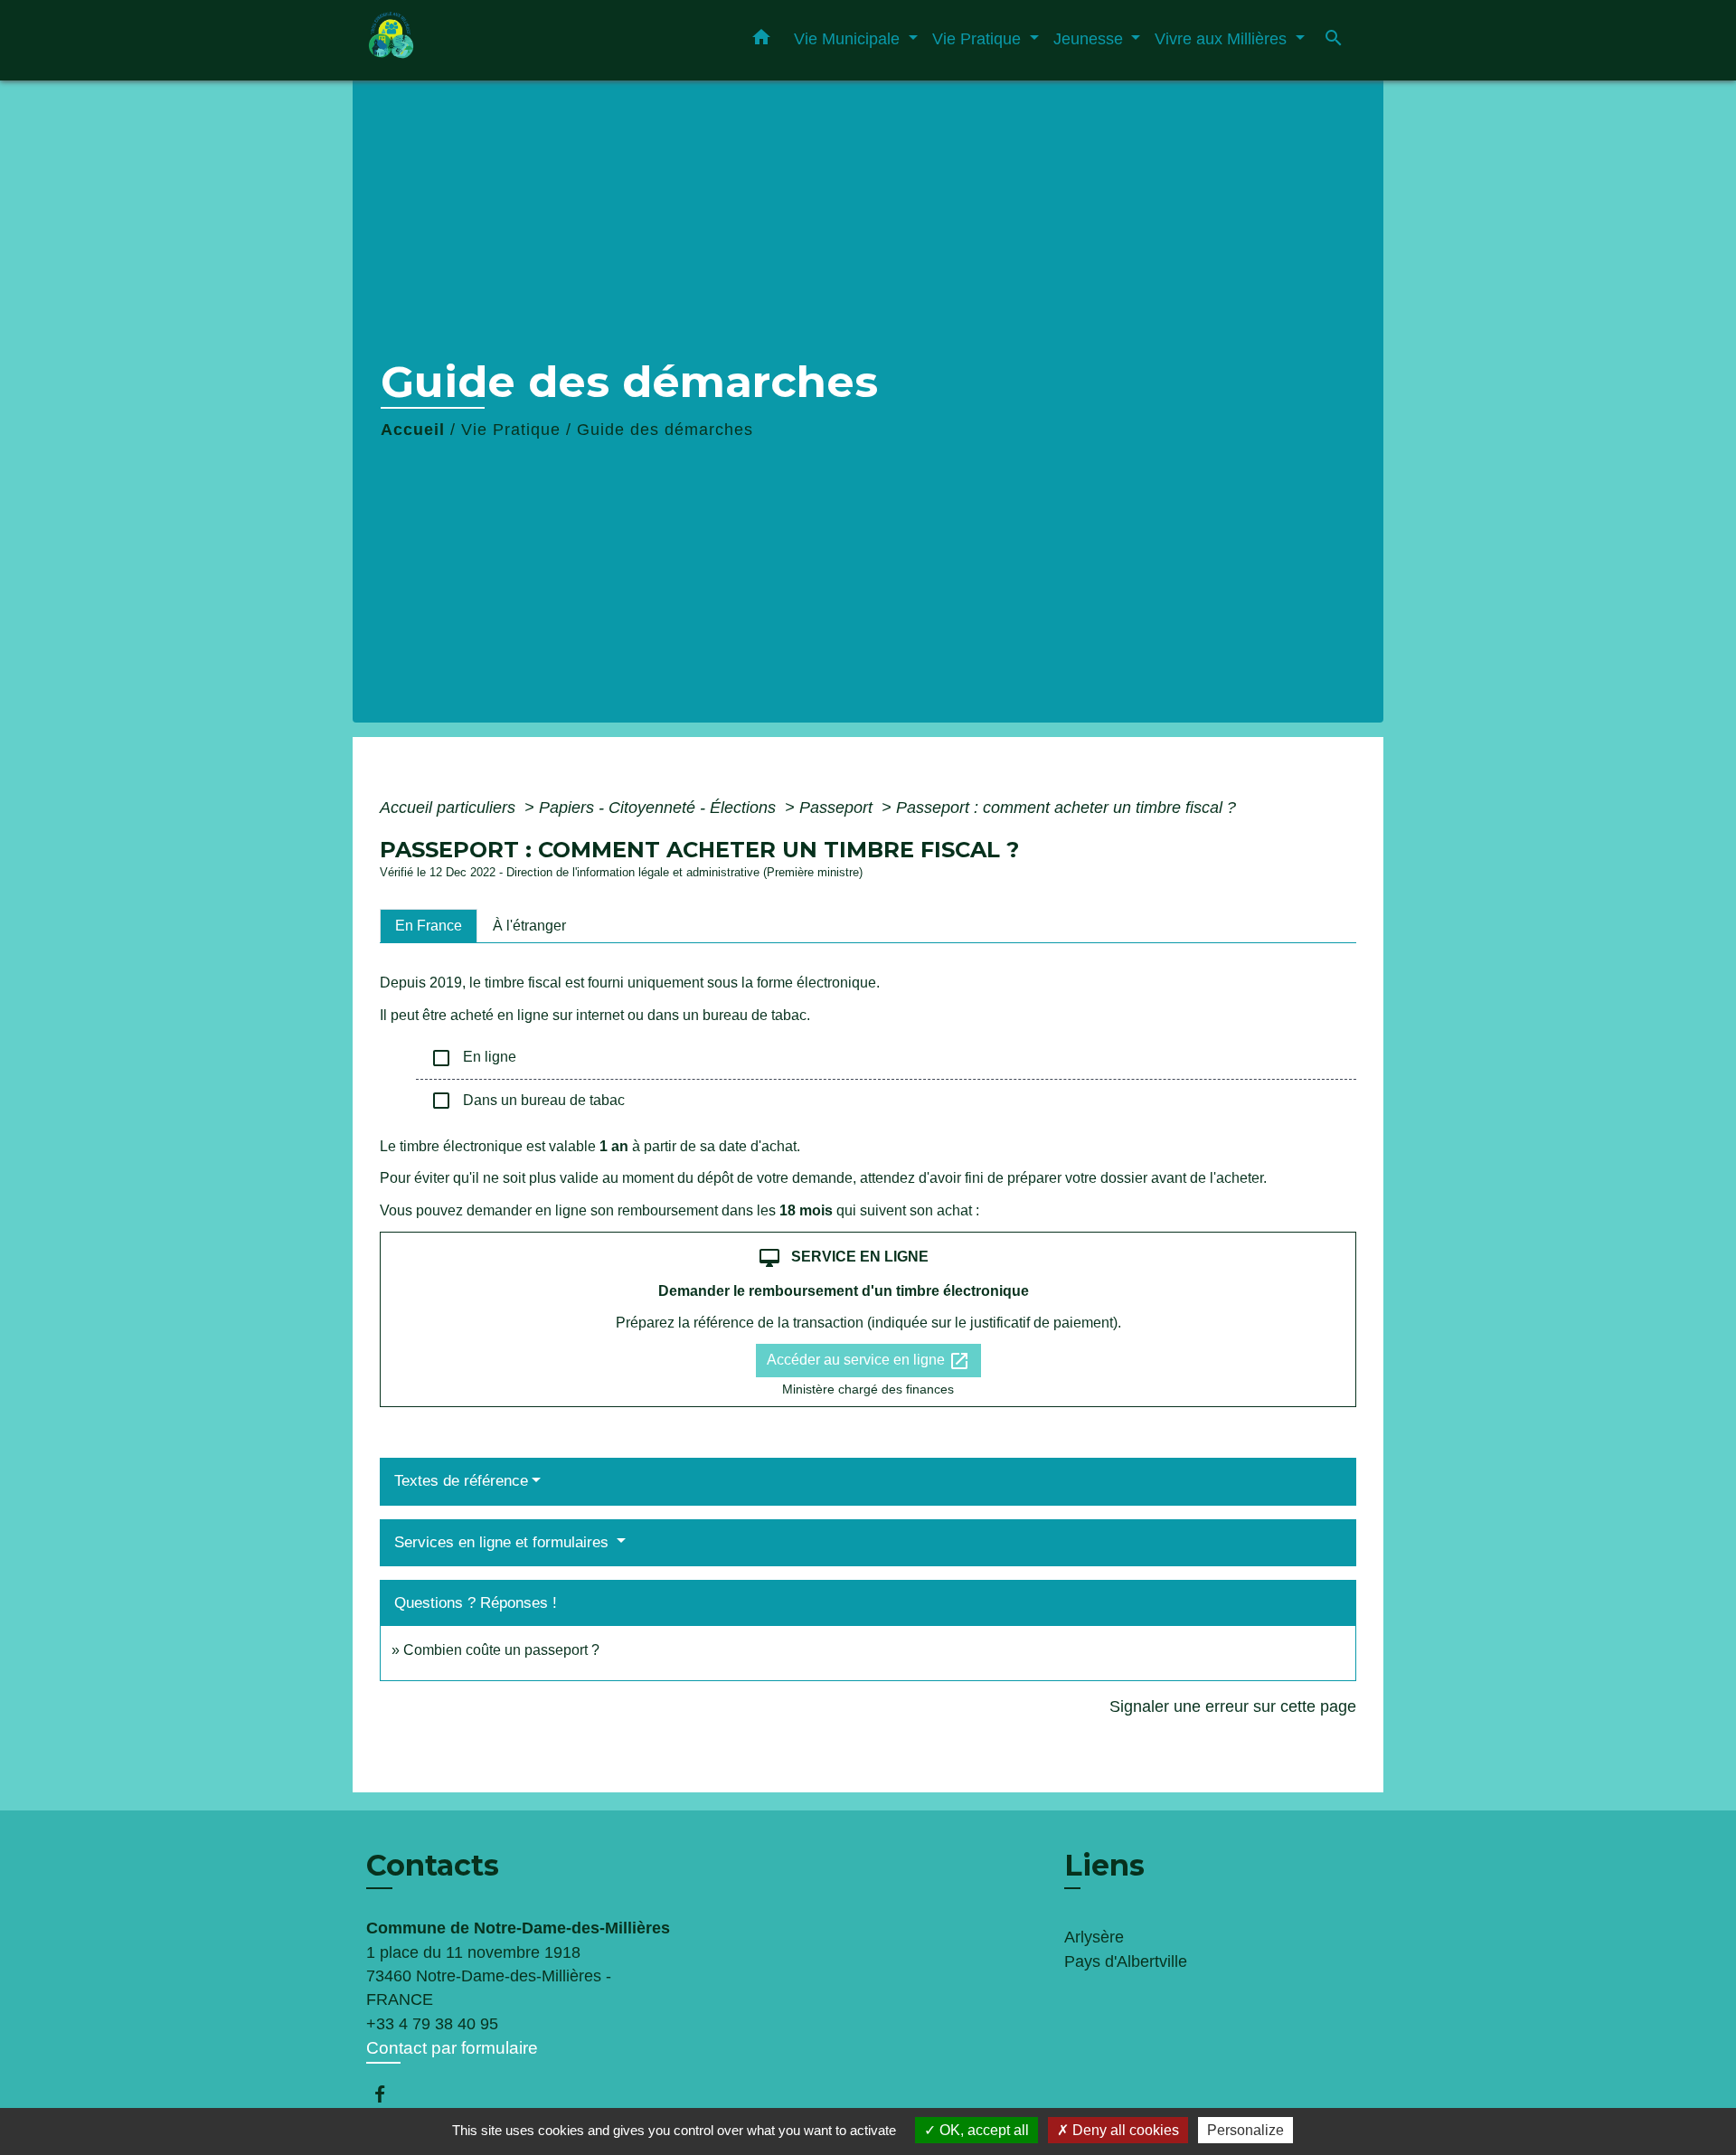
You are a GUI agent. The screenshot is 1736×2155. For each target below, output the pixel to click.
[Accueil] (479, 40)
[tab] (429, 926)
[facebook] (388, 2094)
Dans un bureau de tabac (528, 1101)
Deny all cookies (1124, 2130)
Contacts (433, 1866)
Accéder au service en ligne (868, 1361)
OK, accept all (982, 2130)
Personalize (1245, 2130)
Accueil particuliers (450, 808)
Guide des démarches (665, 430)
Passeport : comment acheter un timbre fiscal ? (1066, 808)
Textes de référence (461, 1481)
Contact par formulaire (452, 2048)
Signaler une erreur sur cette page (1233, 1706)
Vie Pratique (511, 430)
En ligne (473, 1058)
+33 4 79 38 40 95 (432, 2024)
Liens (1104, 1865)
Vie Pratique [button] (979, 38)
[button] (761, 41)
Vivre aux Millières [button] (1223, 38)
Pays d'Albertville (1126, 1961)
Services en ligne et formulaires (504, 1542)
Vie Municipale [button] (849, 38)
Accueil (413, 430)
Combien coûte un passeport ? (501, 1650)
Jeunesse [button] (1090, 38)
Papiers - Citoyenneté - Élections (660, 808)
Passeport (838, 808)
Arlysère (1094, 1937)
